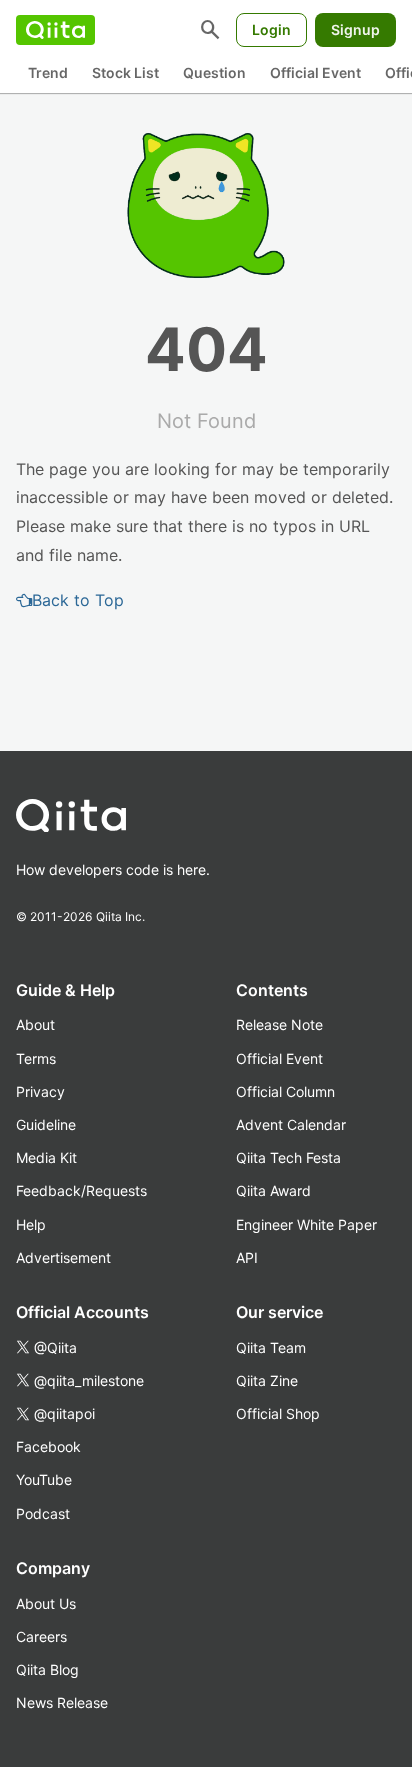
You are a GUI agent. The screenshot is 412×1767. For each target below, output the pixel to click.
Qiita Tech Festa (288, 1157)
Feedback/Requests (81, 1190)
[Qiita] (55, 30)
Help (31, 1224)
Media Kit (46, 1157)
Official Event (315, 72)
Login (271, 29)
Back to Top (78, 600)
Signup (355, 29)
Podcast (43, 1513)
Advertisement (63, 1257)
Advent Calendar (291, 1124)
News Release (62, 1702)
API (247, 1257)
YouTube (44, 1479)
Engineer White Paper (306, 1224)
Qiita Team (271, 1347)
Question (214, 72)
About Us (46, 1603)
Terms (36, 1058)
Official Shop (278, 1413)
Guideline (46, 1124)
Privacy (40, 1091)
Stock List (125, 72)
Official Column (285, 1091)
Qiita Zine (267, 1380)
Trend (48, 72)
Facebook (48, 1446)
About (35, 1024)
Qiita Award (273, 1190)
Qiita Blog (47, 1669)
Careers (41, 1636)
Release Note (279, 1024)
